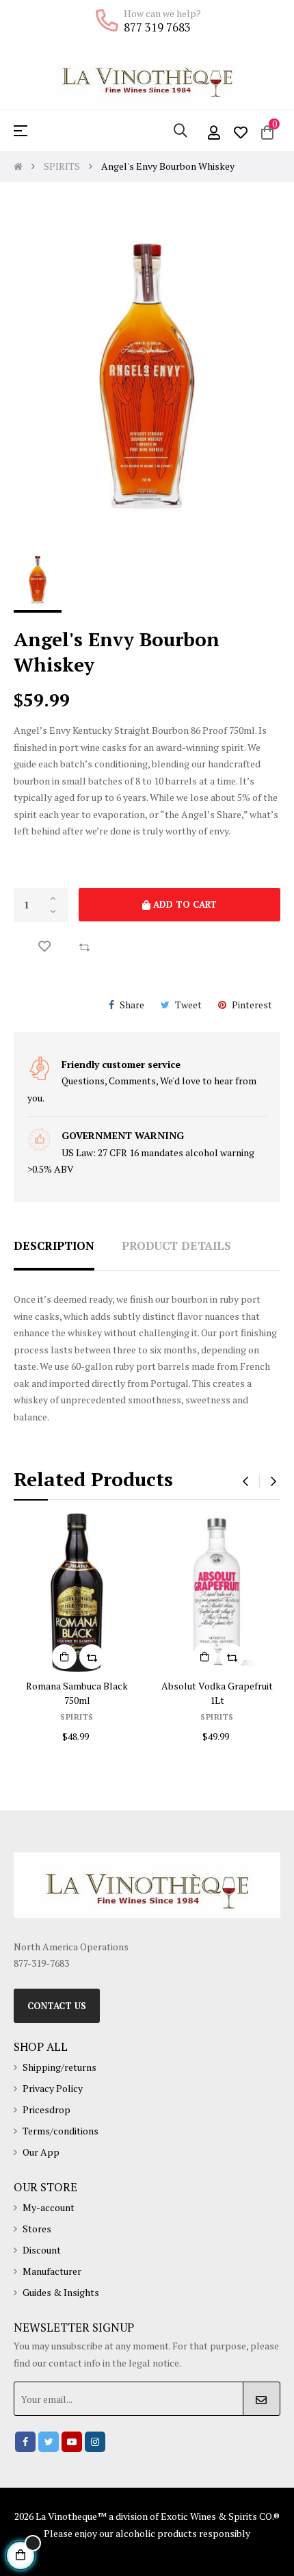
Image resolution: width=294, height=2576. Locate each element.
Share (132, 1005)
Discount (42, 2250)
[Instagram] (95, 2442)
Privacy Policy (53, 2088)
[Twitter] (49, 2442)
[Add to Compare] (84, 947)
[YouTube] (72, 2442)
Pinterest (252, 1005)
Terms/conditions (61, 2131)
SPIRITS (108, 1702)
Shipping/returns (59, 2067)
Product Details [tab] (176, 1246)
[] (95, 1657)
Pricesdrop (46, 2109)
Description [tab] (54, 1246)
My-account (49, 2207)
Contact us (57, 2006)
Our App (41, 2152)
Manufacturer (52, 2271)
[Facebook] (25, 2442)
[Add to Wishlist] (44, 947)
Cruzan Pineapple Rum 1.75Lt (108, 1686)
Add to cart (184, 904)
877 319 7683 (157, 27)
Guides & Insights (61, 2292)
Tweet (188, 1005)
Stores (37, 2229)
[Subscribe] (262, 2399)
